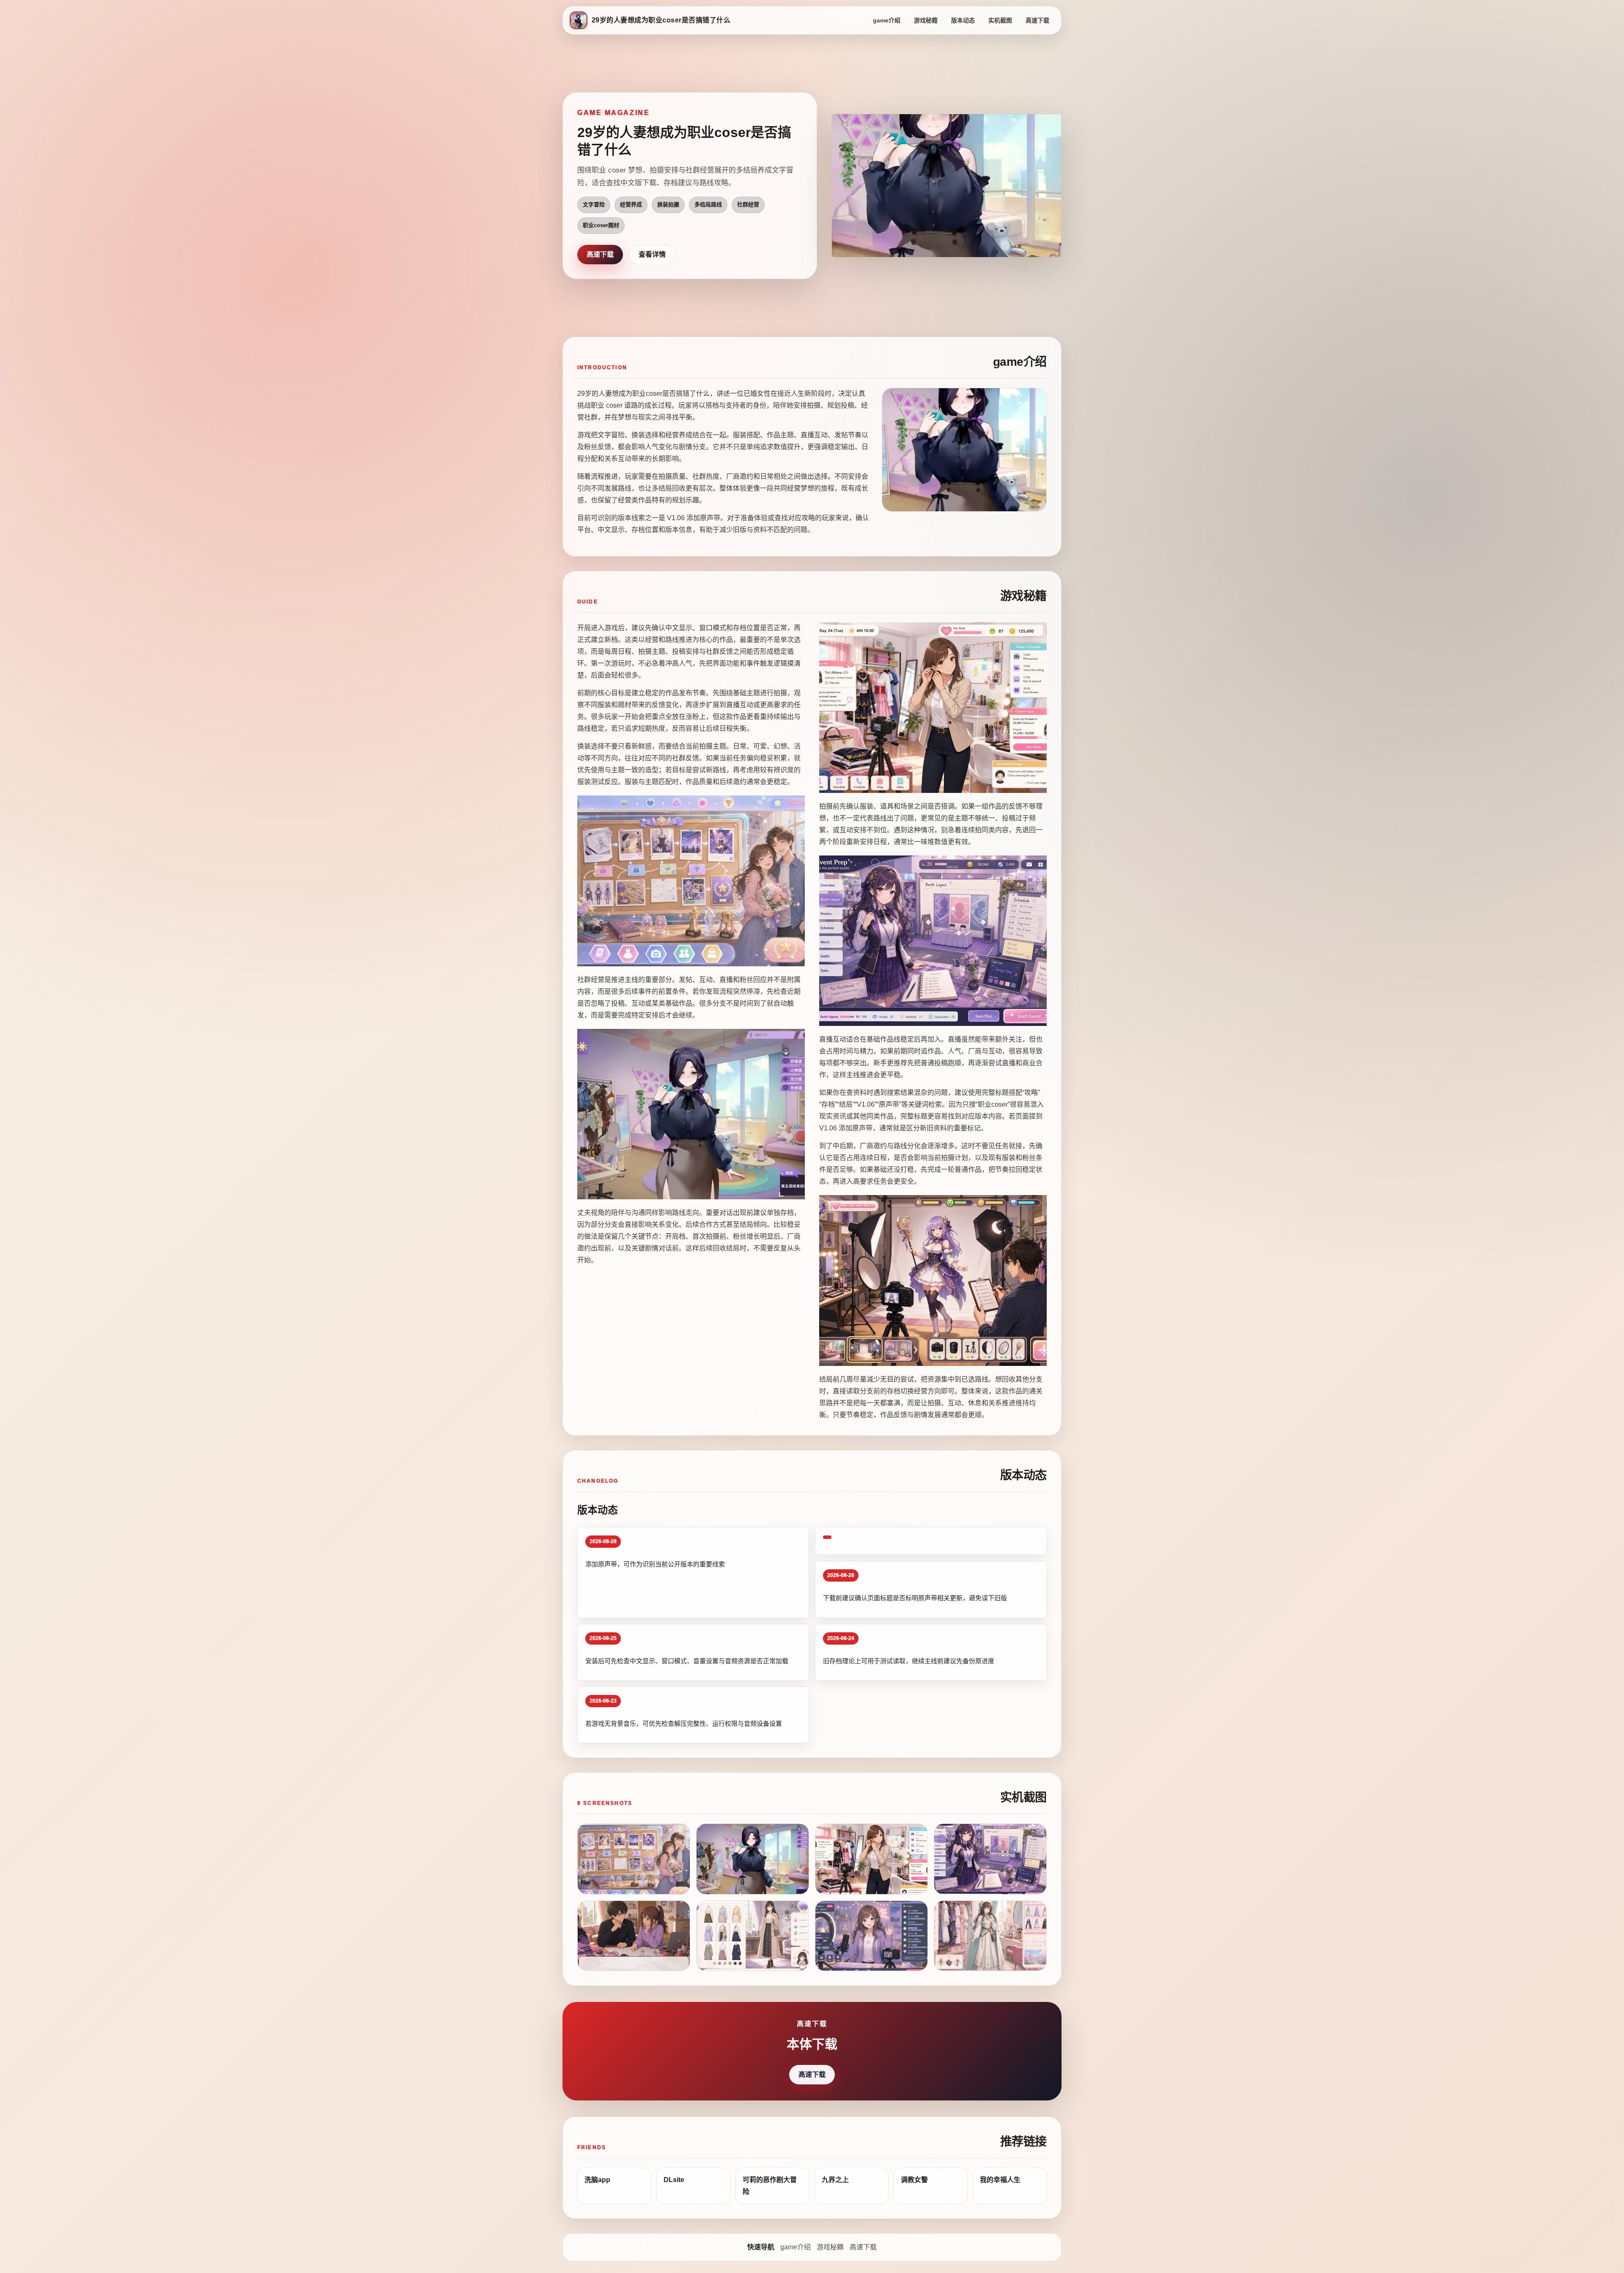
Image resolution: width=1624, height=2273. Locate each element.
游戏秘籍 (926, 20)
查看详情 (652, 254)
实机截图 (1000, 20)
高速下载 (1037, 20)
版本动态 (963, 20)
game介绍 (887, 20)
